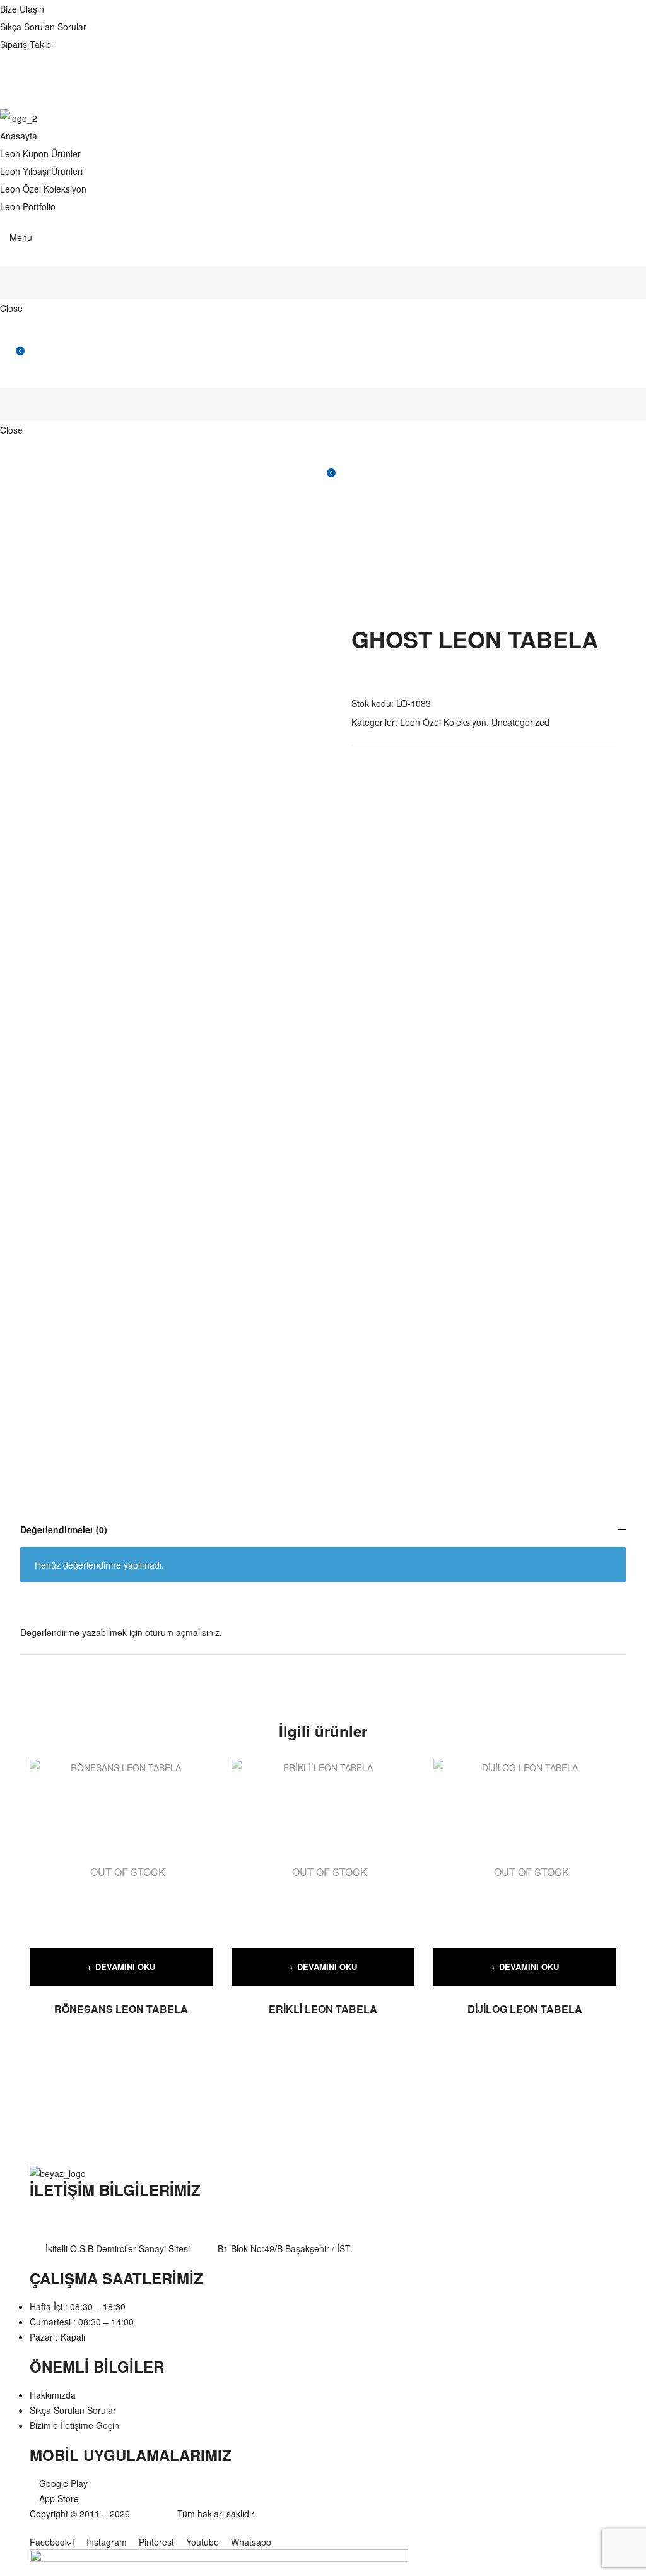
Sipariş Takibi (26, 44)
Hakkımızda (53, 2395)
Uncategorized (520, 722)
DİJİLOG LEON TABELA (525, 2009)
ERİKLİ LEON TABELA (323, 2009)
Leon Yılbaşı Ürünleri (41, 171)
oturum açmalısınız (182, 1632)
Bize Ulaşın (22, 9)
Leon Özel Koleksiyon (43, 189)
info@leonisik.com (82, 2233)
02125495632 (73, 2218)
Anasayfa (19, 136)
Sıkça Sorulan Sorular (43, 27)
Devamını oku (125, 1967)
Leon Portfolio (28, 206)
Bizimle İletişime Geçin (74, 2425)
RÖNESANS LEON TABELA (121, 2009)
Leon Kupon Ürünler (40, 153)
